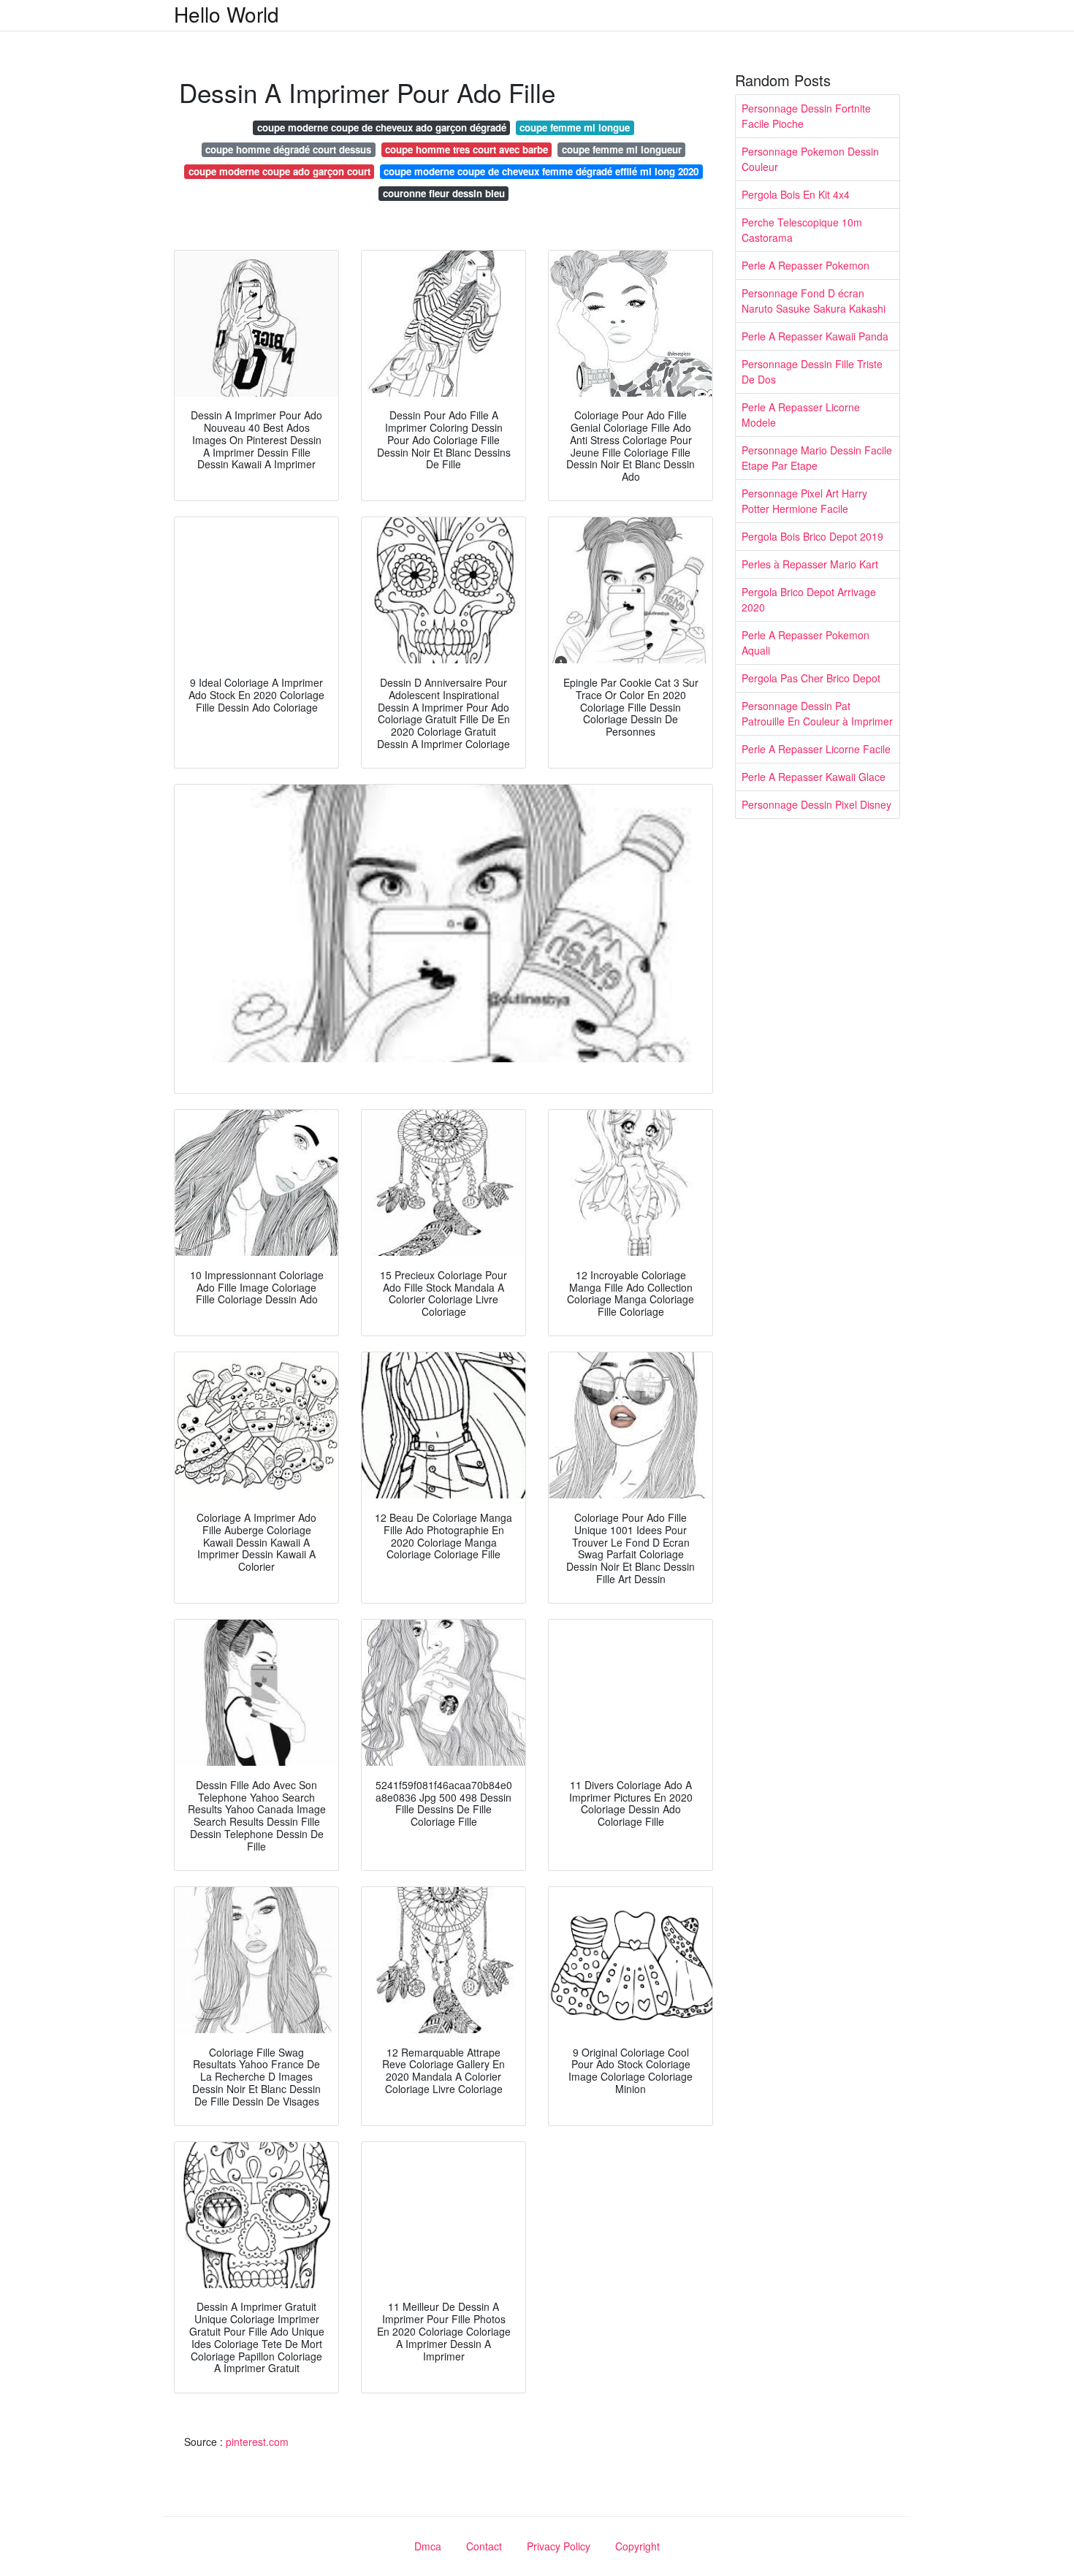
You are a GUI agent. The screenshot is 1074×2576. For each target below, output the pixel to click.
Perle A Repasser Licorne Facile (816, 749)
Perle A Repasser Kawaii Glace (814, 777)
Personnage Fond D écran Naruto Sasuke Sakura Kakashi (814, 301)
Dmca (428, 2546)
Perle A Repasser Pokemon (805, 265)
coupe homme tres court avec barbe (466, 149)
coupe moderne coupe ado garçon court (279, 171)
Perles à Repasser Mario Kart (810, 564)
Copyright (637, 2546)
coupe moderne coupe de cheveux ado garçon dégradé (382, 127)
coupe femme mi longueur (622, 149)
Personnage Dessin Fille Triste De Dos (812, 371)
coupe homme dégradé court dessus (288, 149)
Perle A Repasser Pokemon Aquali (805, 643)
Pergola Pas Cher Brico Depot (811, 678)
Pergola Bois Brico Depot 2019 (812, 536)
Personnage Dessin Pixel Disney (816, 804)
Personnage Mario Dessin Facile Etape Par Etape (817, 458)
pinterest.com (257, 2442)
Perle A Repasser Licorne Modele (801, 415)
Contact (484, 2546)
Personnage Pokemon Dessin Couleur (810, 159)
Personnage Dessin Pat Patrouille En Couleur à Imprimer (817, 713)
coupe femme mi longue (575, 127)
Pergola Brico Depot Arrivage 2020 (809, 599)
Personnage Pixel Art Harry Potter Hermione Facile (804, 501)
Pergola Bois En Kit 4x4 (796, 194)
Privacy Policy (559, 2546)
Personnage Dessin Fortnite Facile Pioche (806, 116)
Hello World (226, 14)
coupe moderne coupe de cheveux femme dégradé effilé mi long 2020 (541, 171)
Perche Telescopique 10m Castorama (802, 230)
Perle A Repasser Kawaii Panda (815, 336)
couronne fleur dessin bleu (444, 193)
